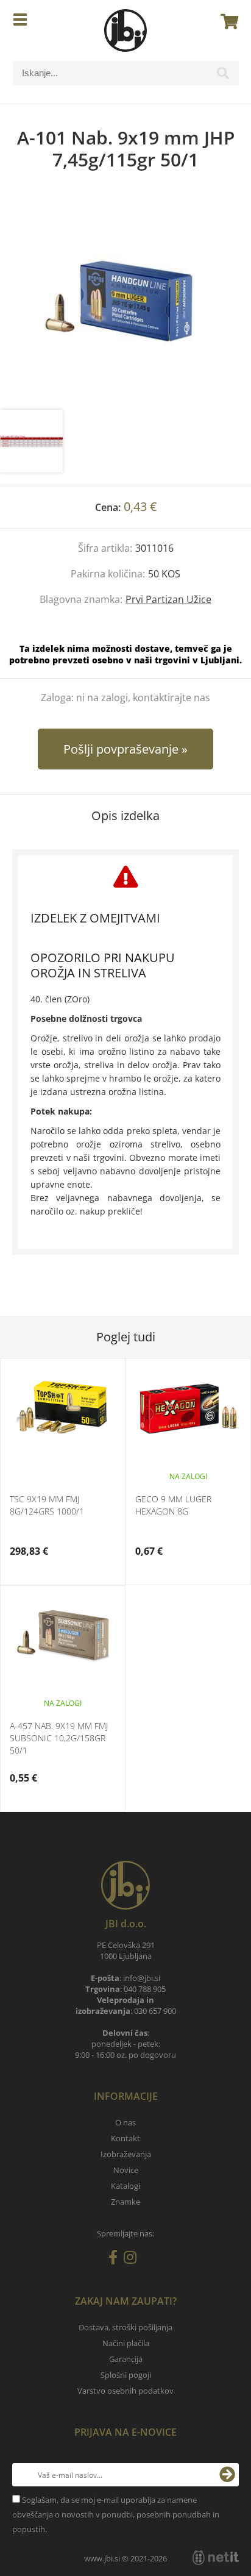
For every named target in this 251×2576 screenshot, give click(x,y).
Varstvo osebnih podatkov (125, 2391)
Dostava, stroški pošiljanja (125, 2327)
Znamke (125, 2202)
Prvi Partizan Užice (168, 599)
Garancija (126, 2359)
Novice (126, 2170)
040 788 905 (145, 1989)
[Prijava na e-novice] (227, 2475)
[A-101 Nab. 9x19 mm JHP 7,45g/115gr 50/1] (125, 302)
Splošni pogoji (126, 2375)
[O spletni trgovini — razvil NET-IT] (216, 2558)
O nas (125, 2122)
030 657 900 (155, 2011)
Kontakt (125, 2138)
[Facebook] (116, 2260)
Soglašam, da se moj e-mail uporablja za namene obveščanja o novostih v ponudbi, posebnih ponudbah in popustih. (116, 2514)
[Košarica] (226, 21)
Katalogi (125, 2186)
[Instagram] (133, 2260)
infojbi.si (142, 1978)
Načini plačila (126, 2343)
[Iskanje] (223, 76)
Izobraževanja (126, 2154)
